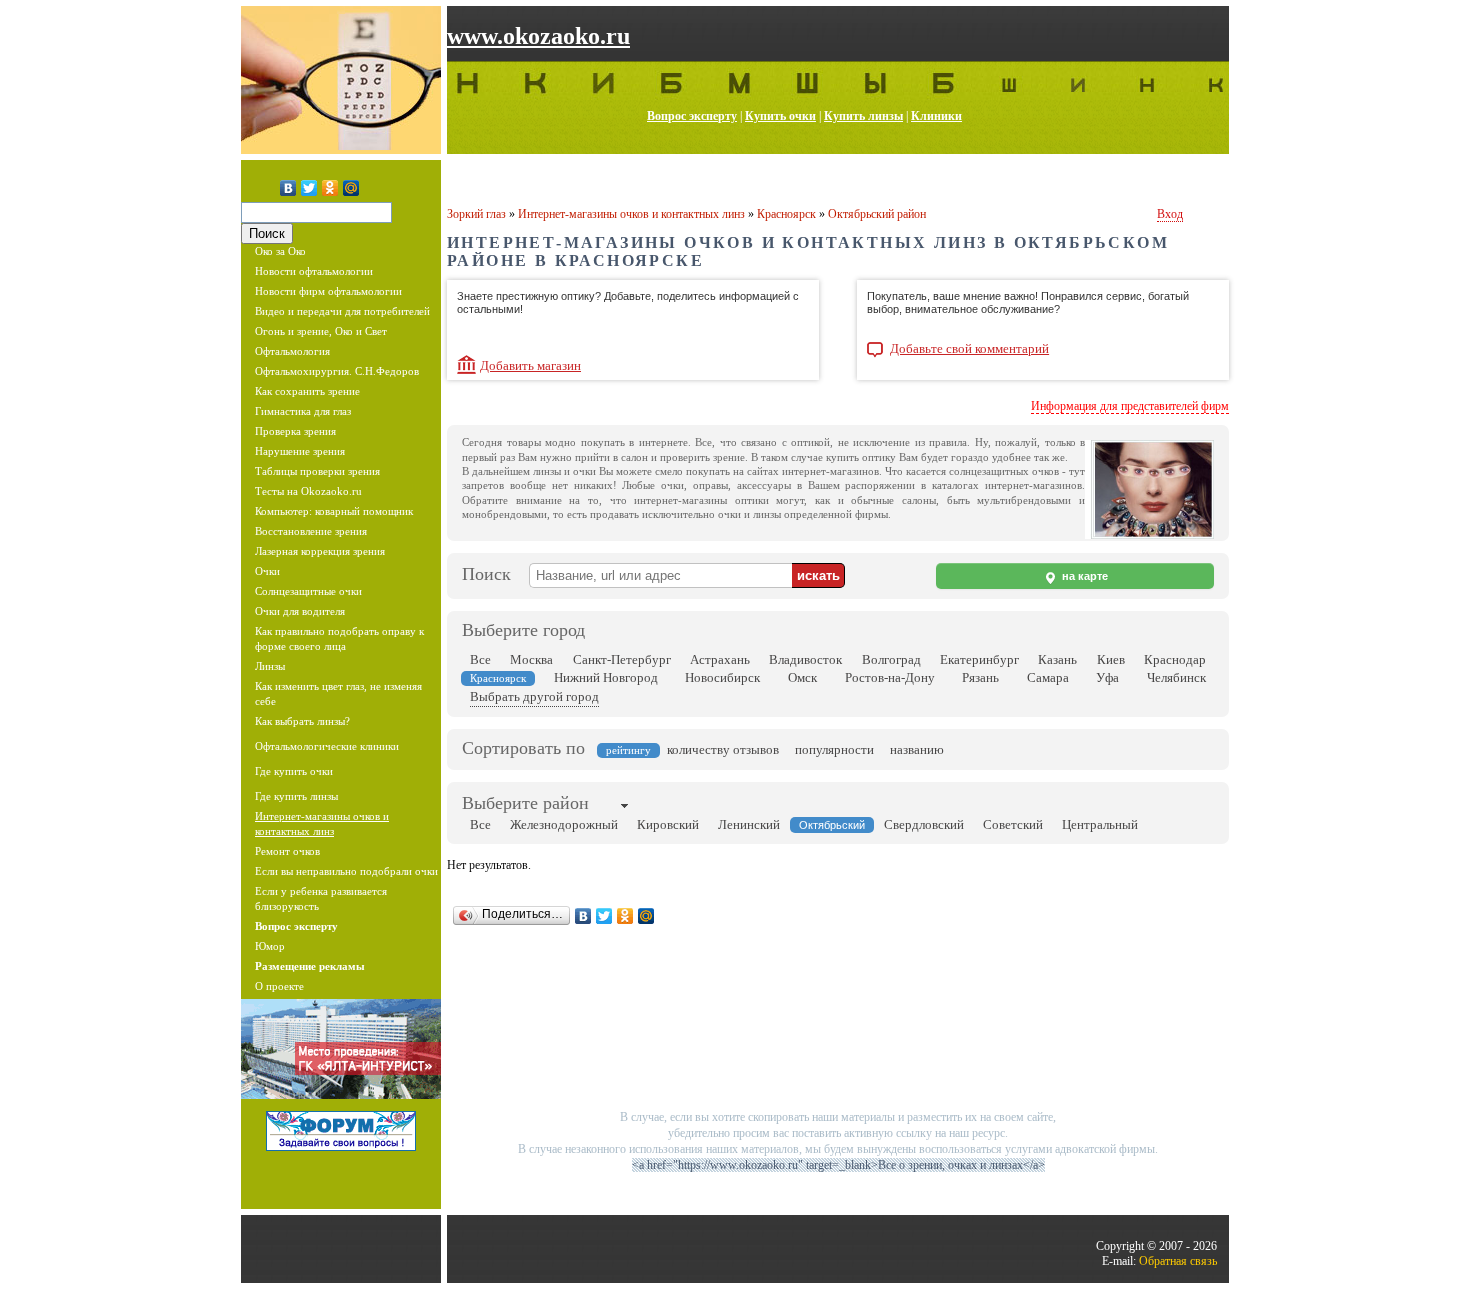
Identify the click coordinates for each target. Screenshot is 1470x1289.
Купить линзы (863, 116)
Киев (1111, 659)
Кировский (668, 824)
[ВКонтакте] (288, 188)
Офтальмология (292, 351)
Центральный (1100, 824)
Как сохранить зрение (307, 391)
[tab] (525, 805)
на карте (1083, 576)
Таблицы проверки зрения (317, 471)
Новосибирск (722, 677)
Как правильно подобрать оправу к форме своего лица (339, 638)
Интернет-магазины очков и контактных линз (322, 823)
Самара (1048, 677)
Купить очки (780, 116)
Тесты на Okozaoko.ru (308, 491)
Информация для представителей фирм (1130, 406)
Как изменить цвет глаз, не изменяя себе (338, 693)
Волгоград (891, 659)
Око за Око (280, 251)
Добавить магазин (530, 365)
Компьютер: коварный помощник (334, 511)
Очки (267, 571)
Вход (1170, 214)
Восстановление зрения (311, 531)
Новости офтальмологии (314, 271)
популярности (834, 749)
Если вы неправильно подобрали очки (346, 871)
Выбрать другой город (534, 696)
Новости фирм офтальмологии (328, 291)
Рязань (980, 677)
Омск (802, 677)
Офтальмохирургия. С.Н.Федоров (337, 371)
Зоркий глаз (476, 214)
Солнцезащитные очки (308, 591)
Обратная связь (1178, 1261)
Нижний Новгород (606, 677)
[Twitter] (309, 188)
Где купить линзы (296, 796)
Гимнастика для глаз (303, 411)
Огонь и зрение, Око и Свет (321, 331)
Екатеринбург (979, 659)
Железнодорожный (564, 824)
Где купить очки (294, 771)
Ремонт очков (287, 851)
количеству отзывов (723, 749)
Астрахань (720, 659)
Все (480, 659)
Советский (1013, 824)
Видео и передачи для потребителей (342, 311)
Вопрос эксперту (692, 116)
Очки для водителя (300, 611)
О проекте (279, 986)
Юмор (270, 946)
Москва (531, 659)
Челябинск (1176, 677)
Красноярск (786, 214)
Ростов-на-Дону (890, 677)
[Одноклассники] (330, 188)
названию (917, 749)
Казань (1057, 659)
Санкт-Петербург (622, 659)
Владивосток (805, 659)
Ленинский (749, 824)
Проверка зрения (295, 431)
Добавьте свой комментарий (969, 349)
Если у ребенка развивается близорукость (321, 898)
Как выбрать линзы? (302, 721)
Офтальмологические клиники (327, 746)
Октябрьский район (877, 214)
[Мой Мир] (351, 188)
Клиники (936, 116)
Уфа (1107, 677)
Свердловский (924, 824)
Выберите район (525, 803)
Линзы (270, 666)
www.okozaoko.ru (538, 36)
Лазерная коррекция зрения (320, 551)
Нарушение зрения (300, 451)
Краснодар (1175, 659)
